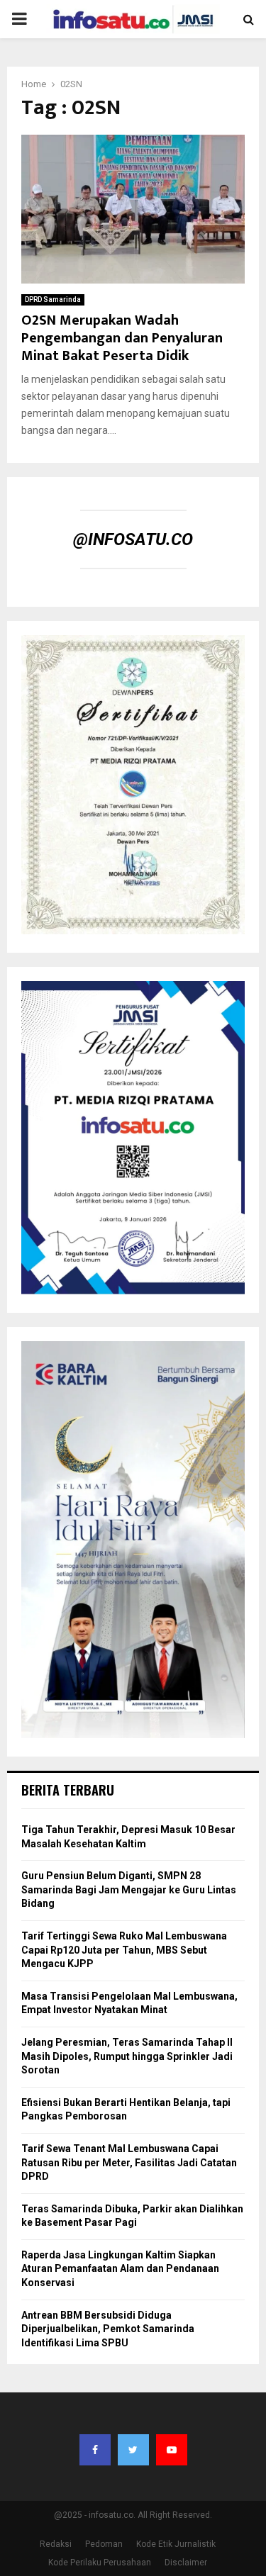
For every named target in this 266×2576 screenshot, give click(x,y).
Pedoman (104, 2544)
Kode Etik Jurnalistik (176, 2544)
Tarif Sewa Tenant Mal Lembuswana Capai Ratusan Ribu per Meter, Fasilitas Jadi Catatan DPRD (129, 2162)
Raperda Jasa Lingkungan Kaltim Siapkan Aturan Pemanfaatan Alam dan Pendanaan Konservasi (120, 2269)
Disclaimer (186, 2563)
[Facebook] (95, 2450)
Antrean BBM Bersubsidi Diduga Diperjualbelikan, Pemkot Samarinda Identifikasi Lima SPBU (108, 2329)
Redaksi (56, 2544)
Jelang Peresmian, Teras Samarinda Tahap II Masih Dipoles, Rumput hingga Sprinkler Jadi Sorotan (127, 2056)
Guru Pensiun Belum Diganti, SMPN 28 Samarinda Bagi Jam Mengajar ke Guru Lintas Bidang (129, 1889)
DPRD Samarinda (53, 299)
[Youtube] (172, 2450)
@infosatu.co (133, 539)
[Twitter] (133, 2450)
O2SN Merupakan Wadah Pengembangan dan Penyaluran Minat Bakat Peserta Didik (122, 338)
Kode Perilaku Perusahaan (100, 2563)
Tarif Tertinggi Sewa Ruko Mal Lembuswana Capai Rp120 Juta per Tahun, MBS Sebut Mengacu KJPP (124, 1950)
